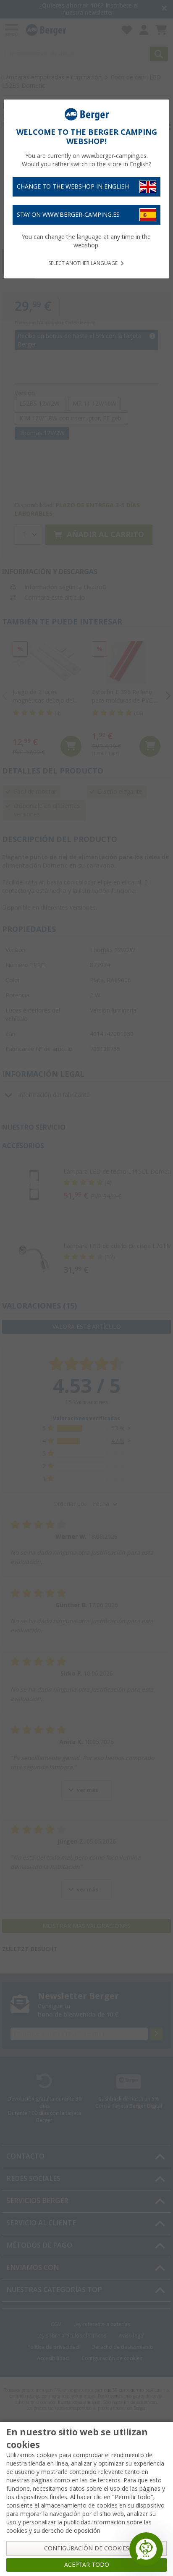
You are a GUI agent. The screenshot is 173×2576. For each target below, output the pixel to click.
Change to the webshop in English (73, 186)
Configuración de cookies (87, 2548)
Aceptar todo (87, 2565)
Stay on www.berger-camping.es (68, 215)
